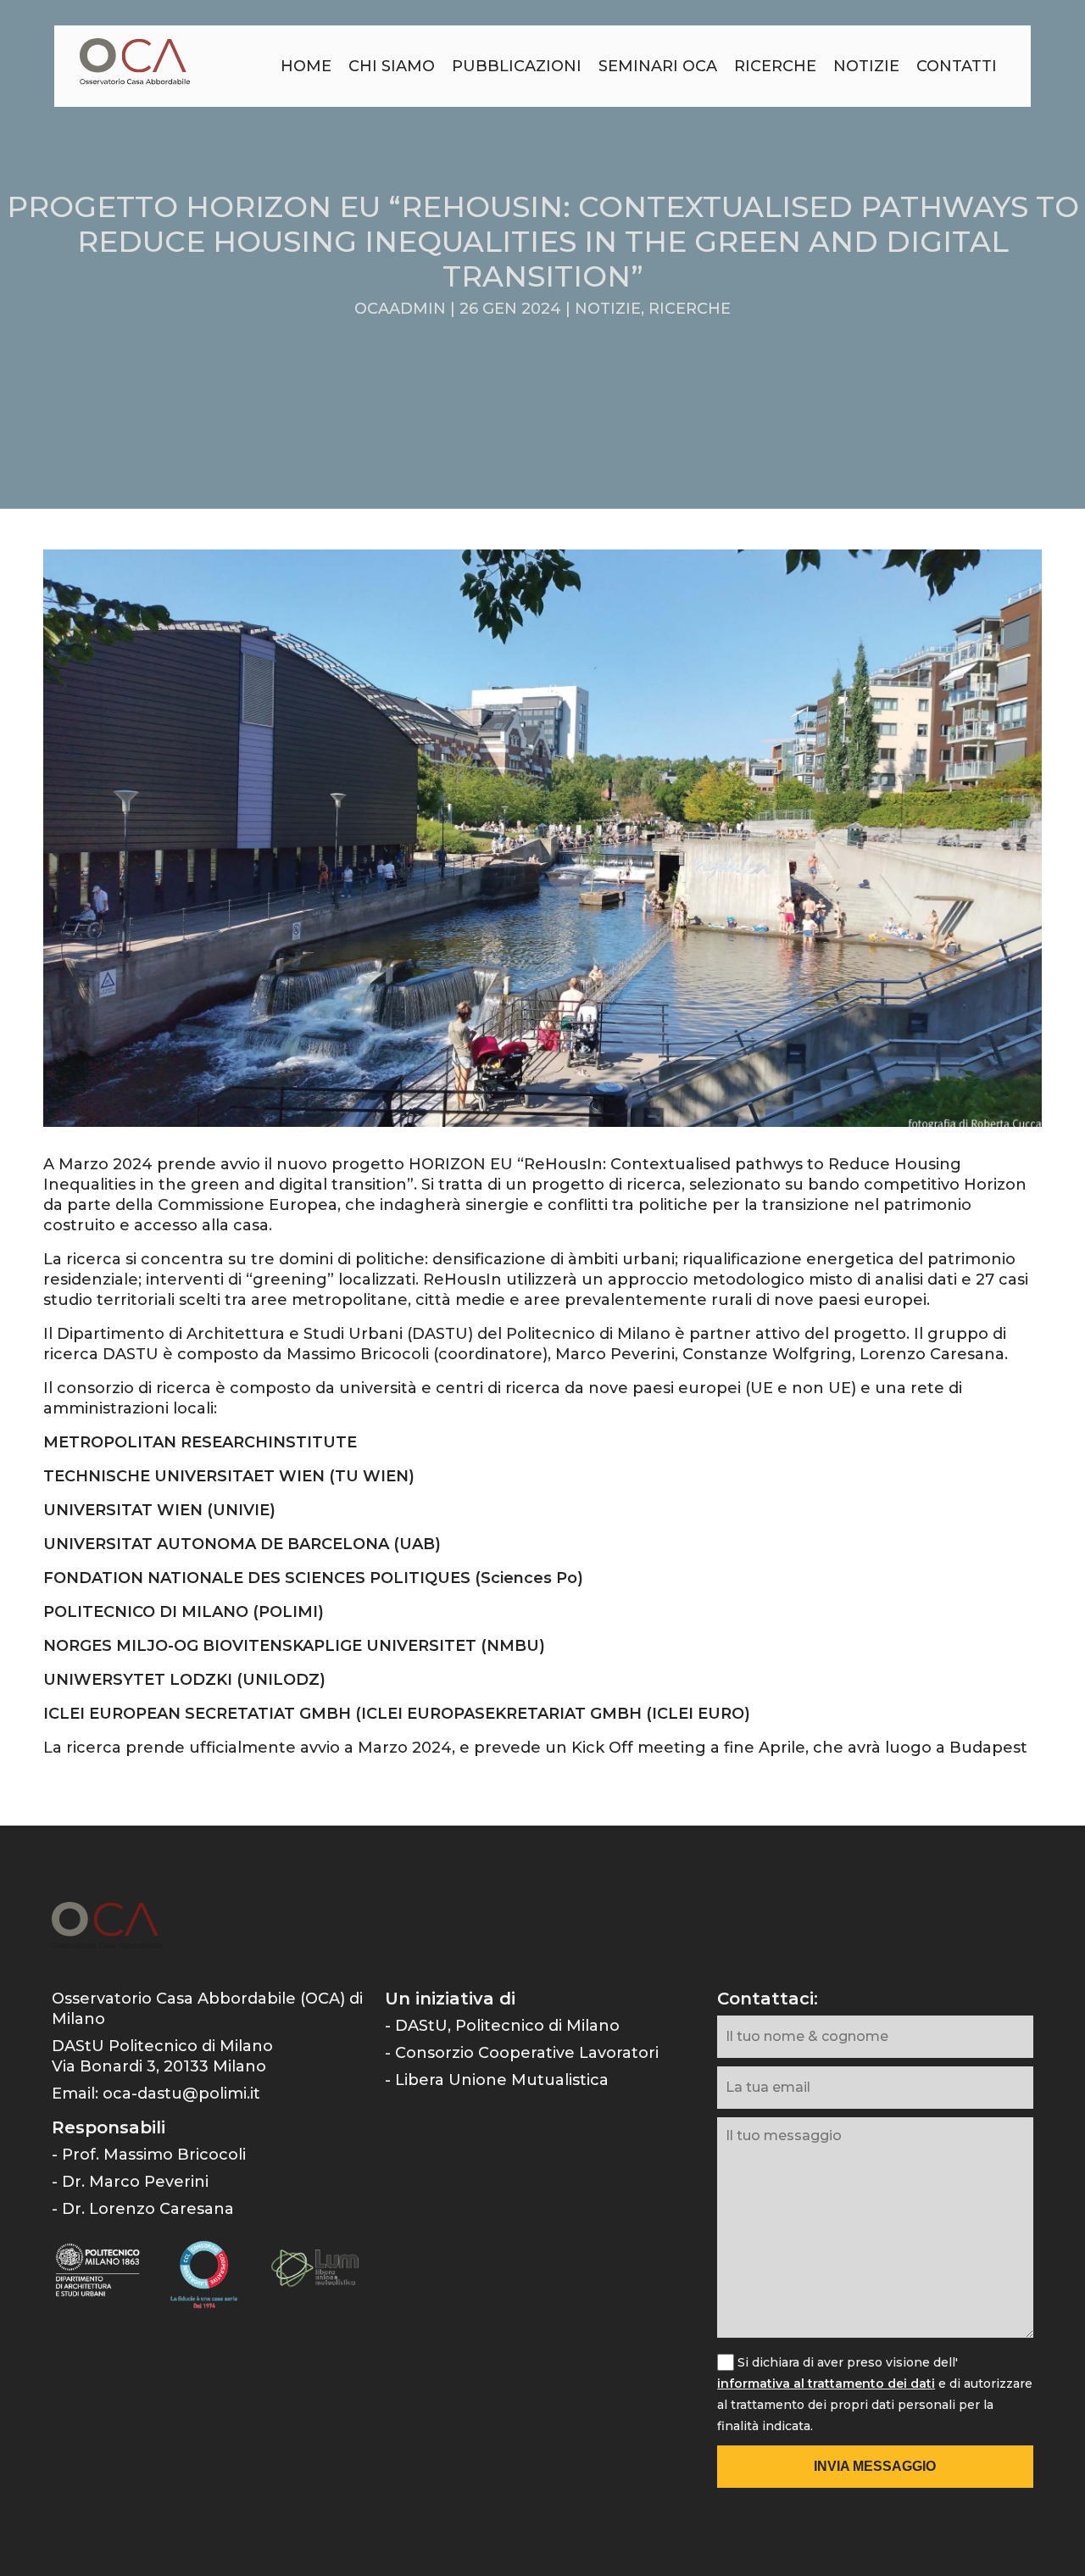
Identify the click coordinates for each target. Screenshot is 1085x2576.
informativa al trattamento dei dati (826, 2384)
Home (306, 66)
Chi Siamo (392, 66)
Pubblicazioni (517, 66)
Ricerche (775, 66)
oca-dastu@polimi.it (181, 2094)
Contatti (957, 66)
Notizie (866, 66)
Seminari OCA (658, 66)
